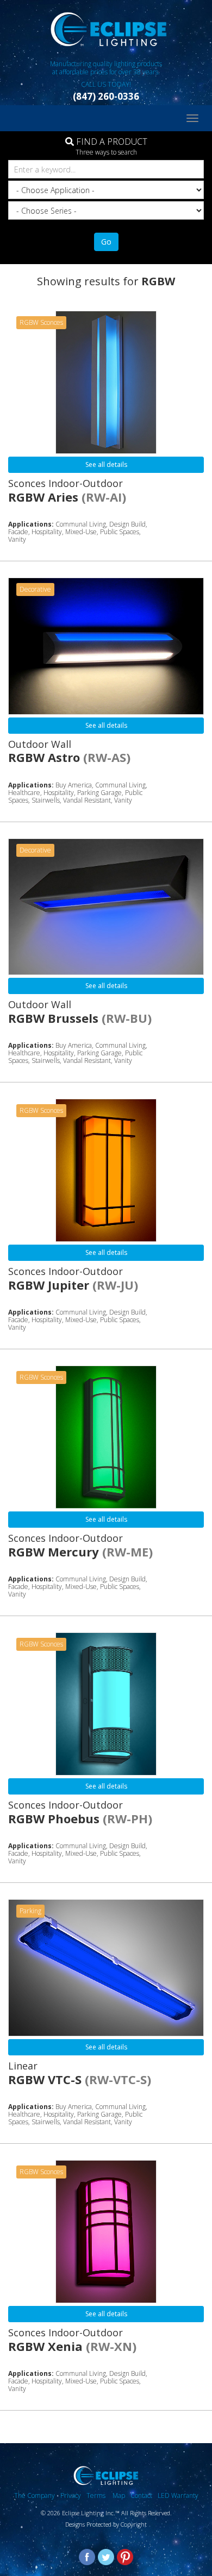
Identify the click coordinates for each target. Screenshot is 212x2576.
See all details (106, 464)
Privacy (71, 2495)
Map (119, 2495)
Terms (97, 2495)
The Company (35, 2495)
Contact (141, 2495)
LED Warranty (178, 2495)
